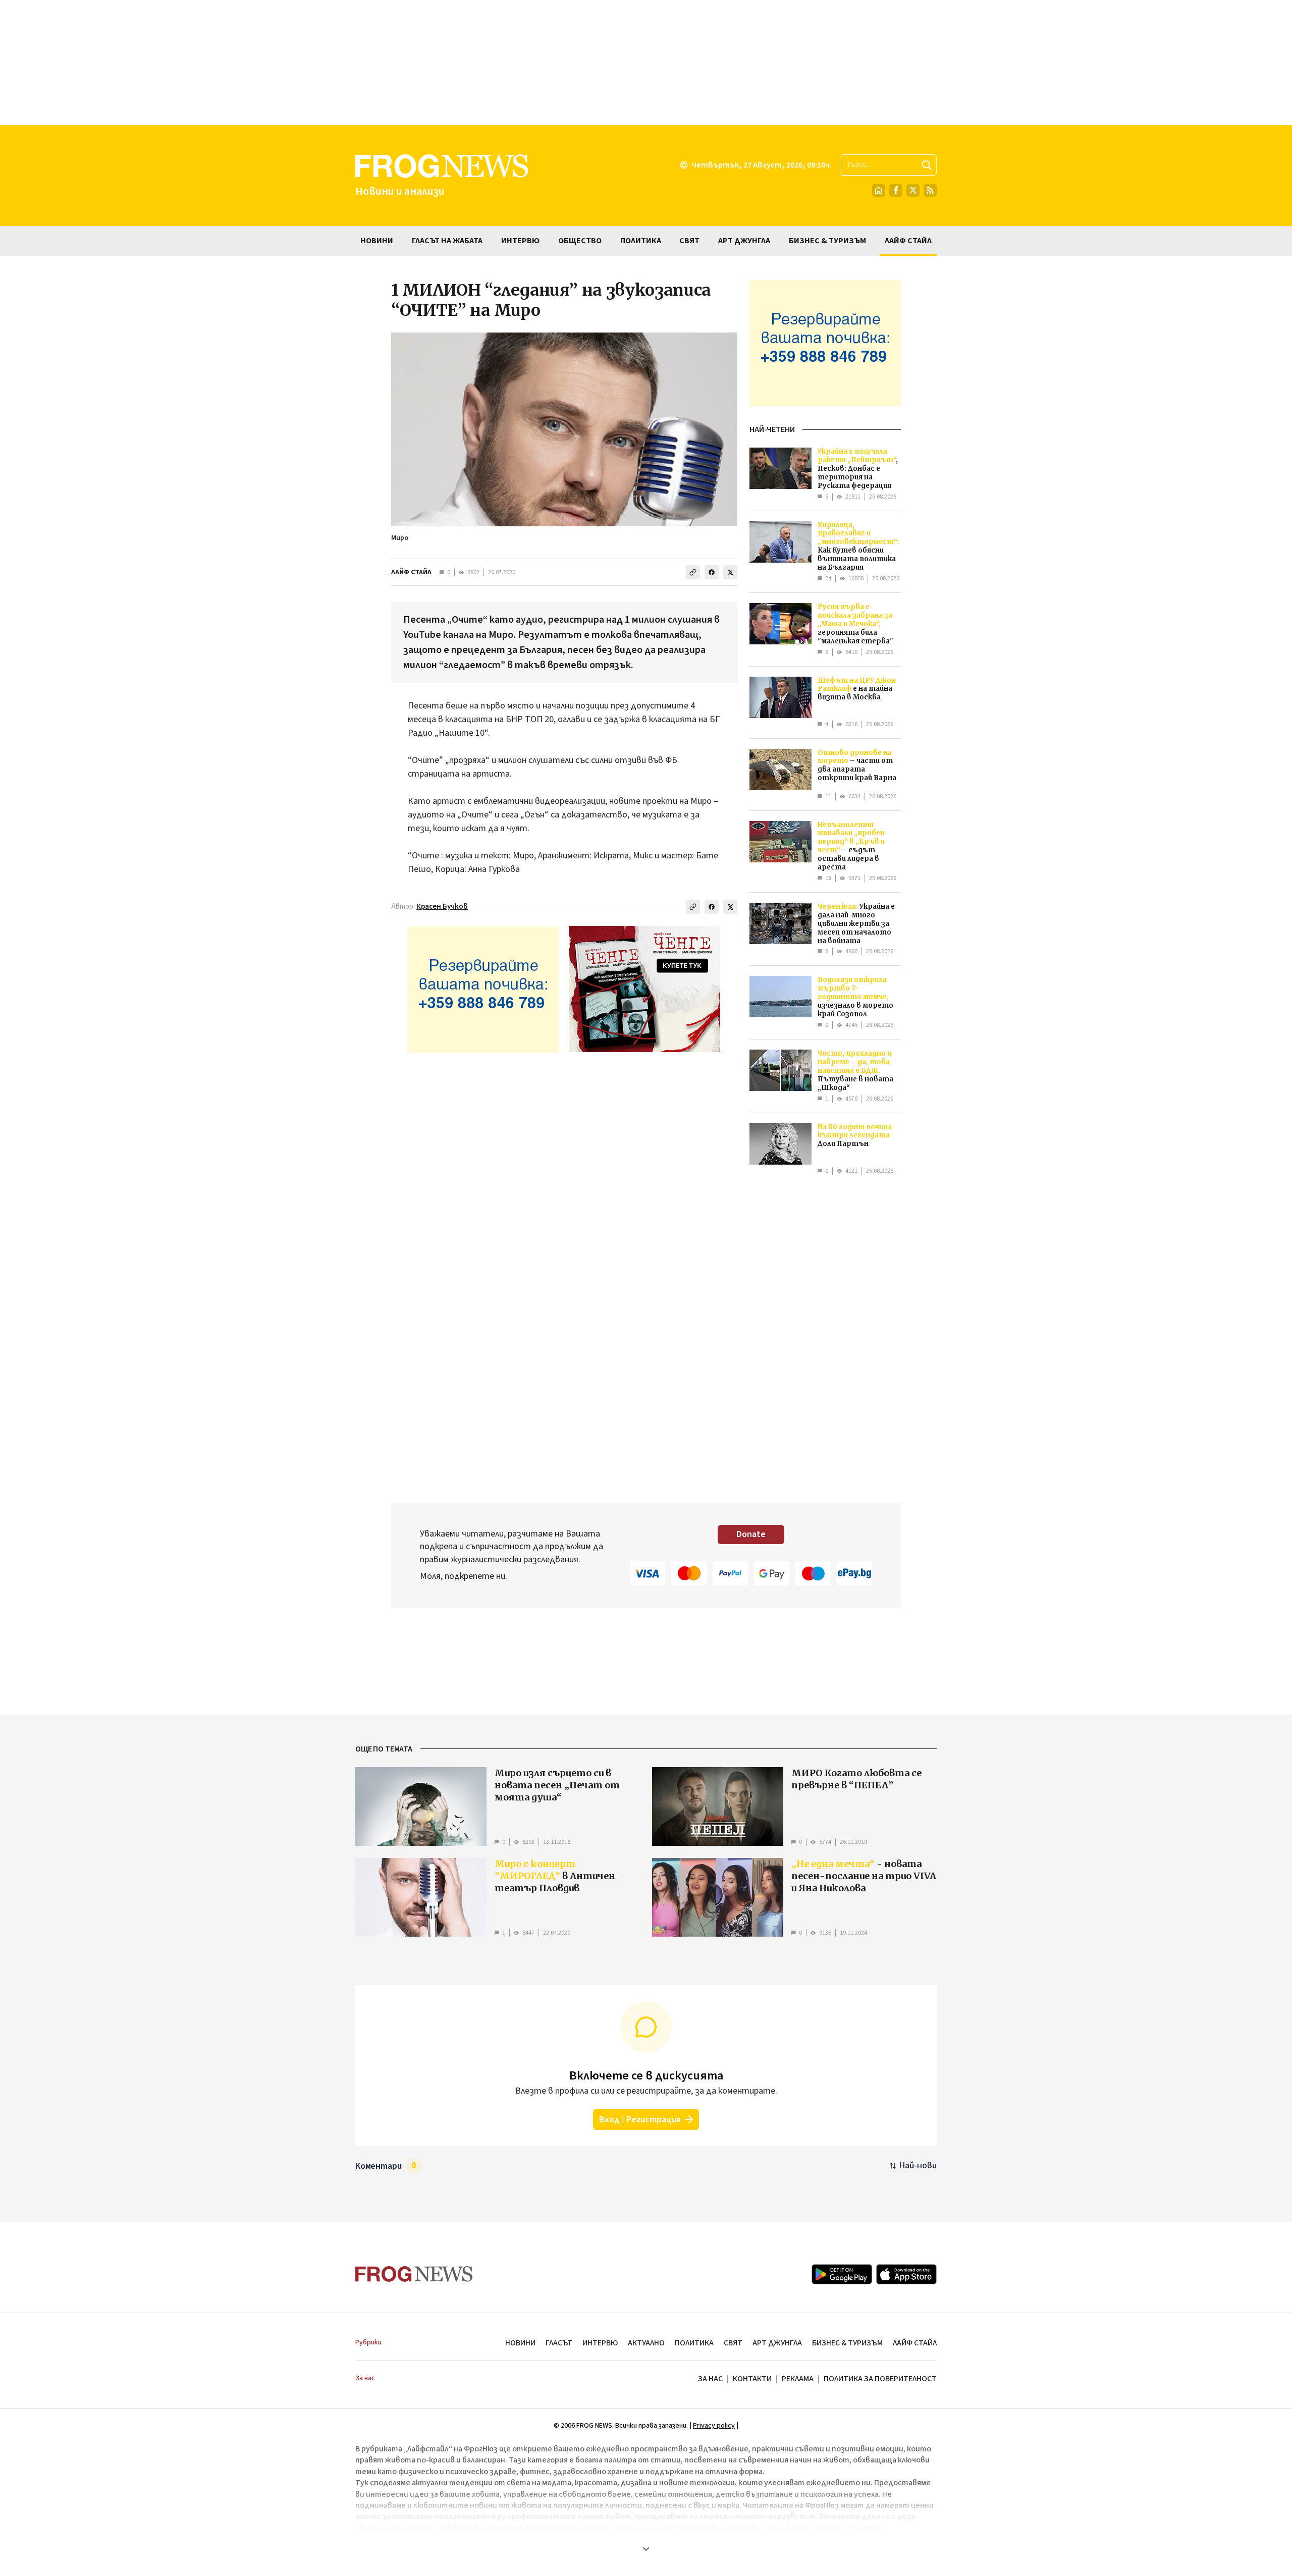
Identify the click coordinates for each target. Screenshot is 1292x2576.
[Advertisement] (646, 63)
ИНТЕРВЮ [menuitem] (520, 241)
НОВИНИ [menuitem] (377, 241)
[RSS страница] (930, 190)
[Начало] (879, 190)
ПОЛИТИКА (694, 2343)
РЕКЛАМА (798, 2379)
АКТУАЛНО (646, 2343)
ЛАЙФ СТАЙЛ (411, 572)
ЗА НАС (710, 2379)
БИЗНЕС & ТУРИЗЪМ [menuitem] (827, 241)
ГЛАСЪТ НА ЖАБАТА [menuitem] (447, 241)
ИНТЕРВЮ (600, 2343)
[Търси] (927, 165)
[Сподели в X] (730, 572)
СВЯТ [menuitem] (689, 241)
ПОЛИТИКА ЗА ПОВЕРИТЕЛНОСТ (880, 2379)
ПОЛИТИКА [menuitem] (641, 241)
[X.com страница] (913, 190)
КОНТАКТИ (752, 2379)
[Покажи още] (646, 2549)
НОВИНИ (520, 2343)
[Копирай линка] (693, 572)
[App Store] (906, 2274)
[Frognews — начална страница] (414, 2274)
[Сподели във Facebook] (712, 572)
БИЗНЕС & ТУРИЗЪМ (847, 2343)
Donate (751, 1534)
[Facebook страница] (896, 190)
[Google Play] (842, 2274)
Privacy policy (714, 2426)
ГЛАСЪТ (559, 2343)
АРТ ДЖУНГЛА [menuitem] (744, 241)
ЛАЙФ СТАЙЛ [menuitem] (908, 241)
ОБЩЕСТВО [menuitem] (580, 241)
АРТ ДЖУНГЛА (777, 2343)
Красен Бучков (442, 907)
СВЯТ (733, 2343)
